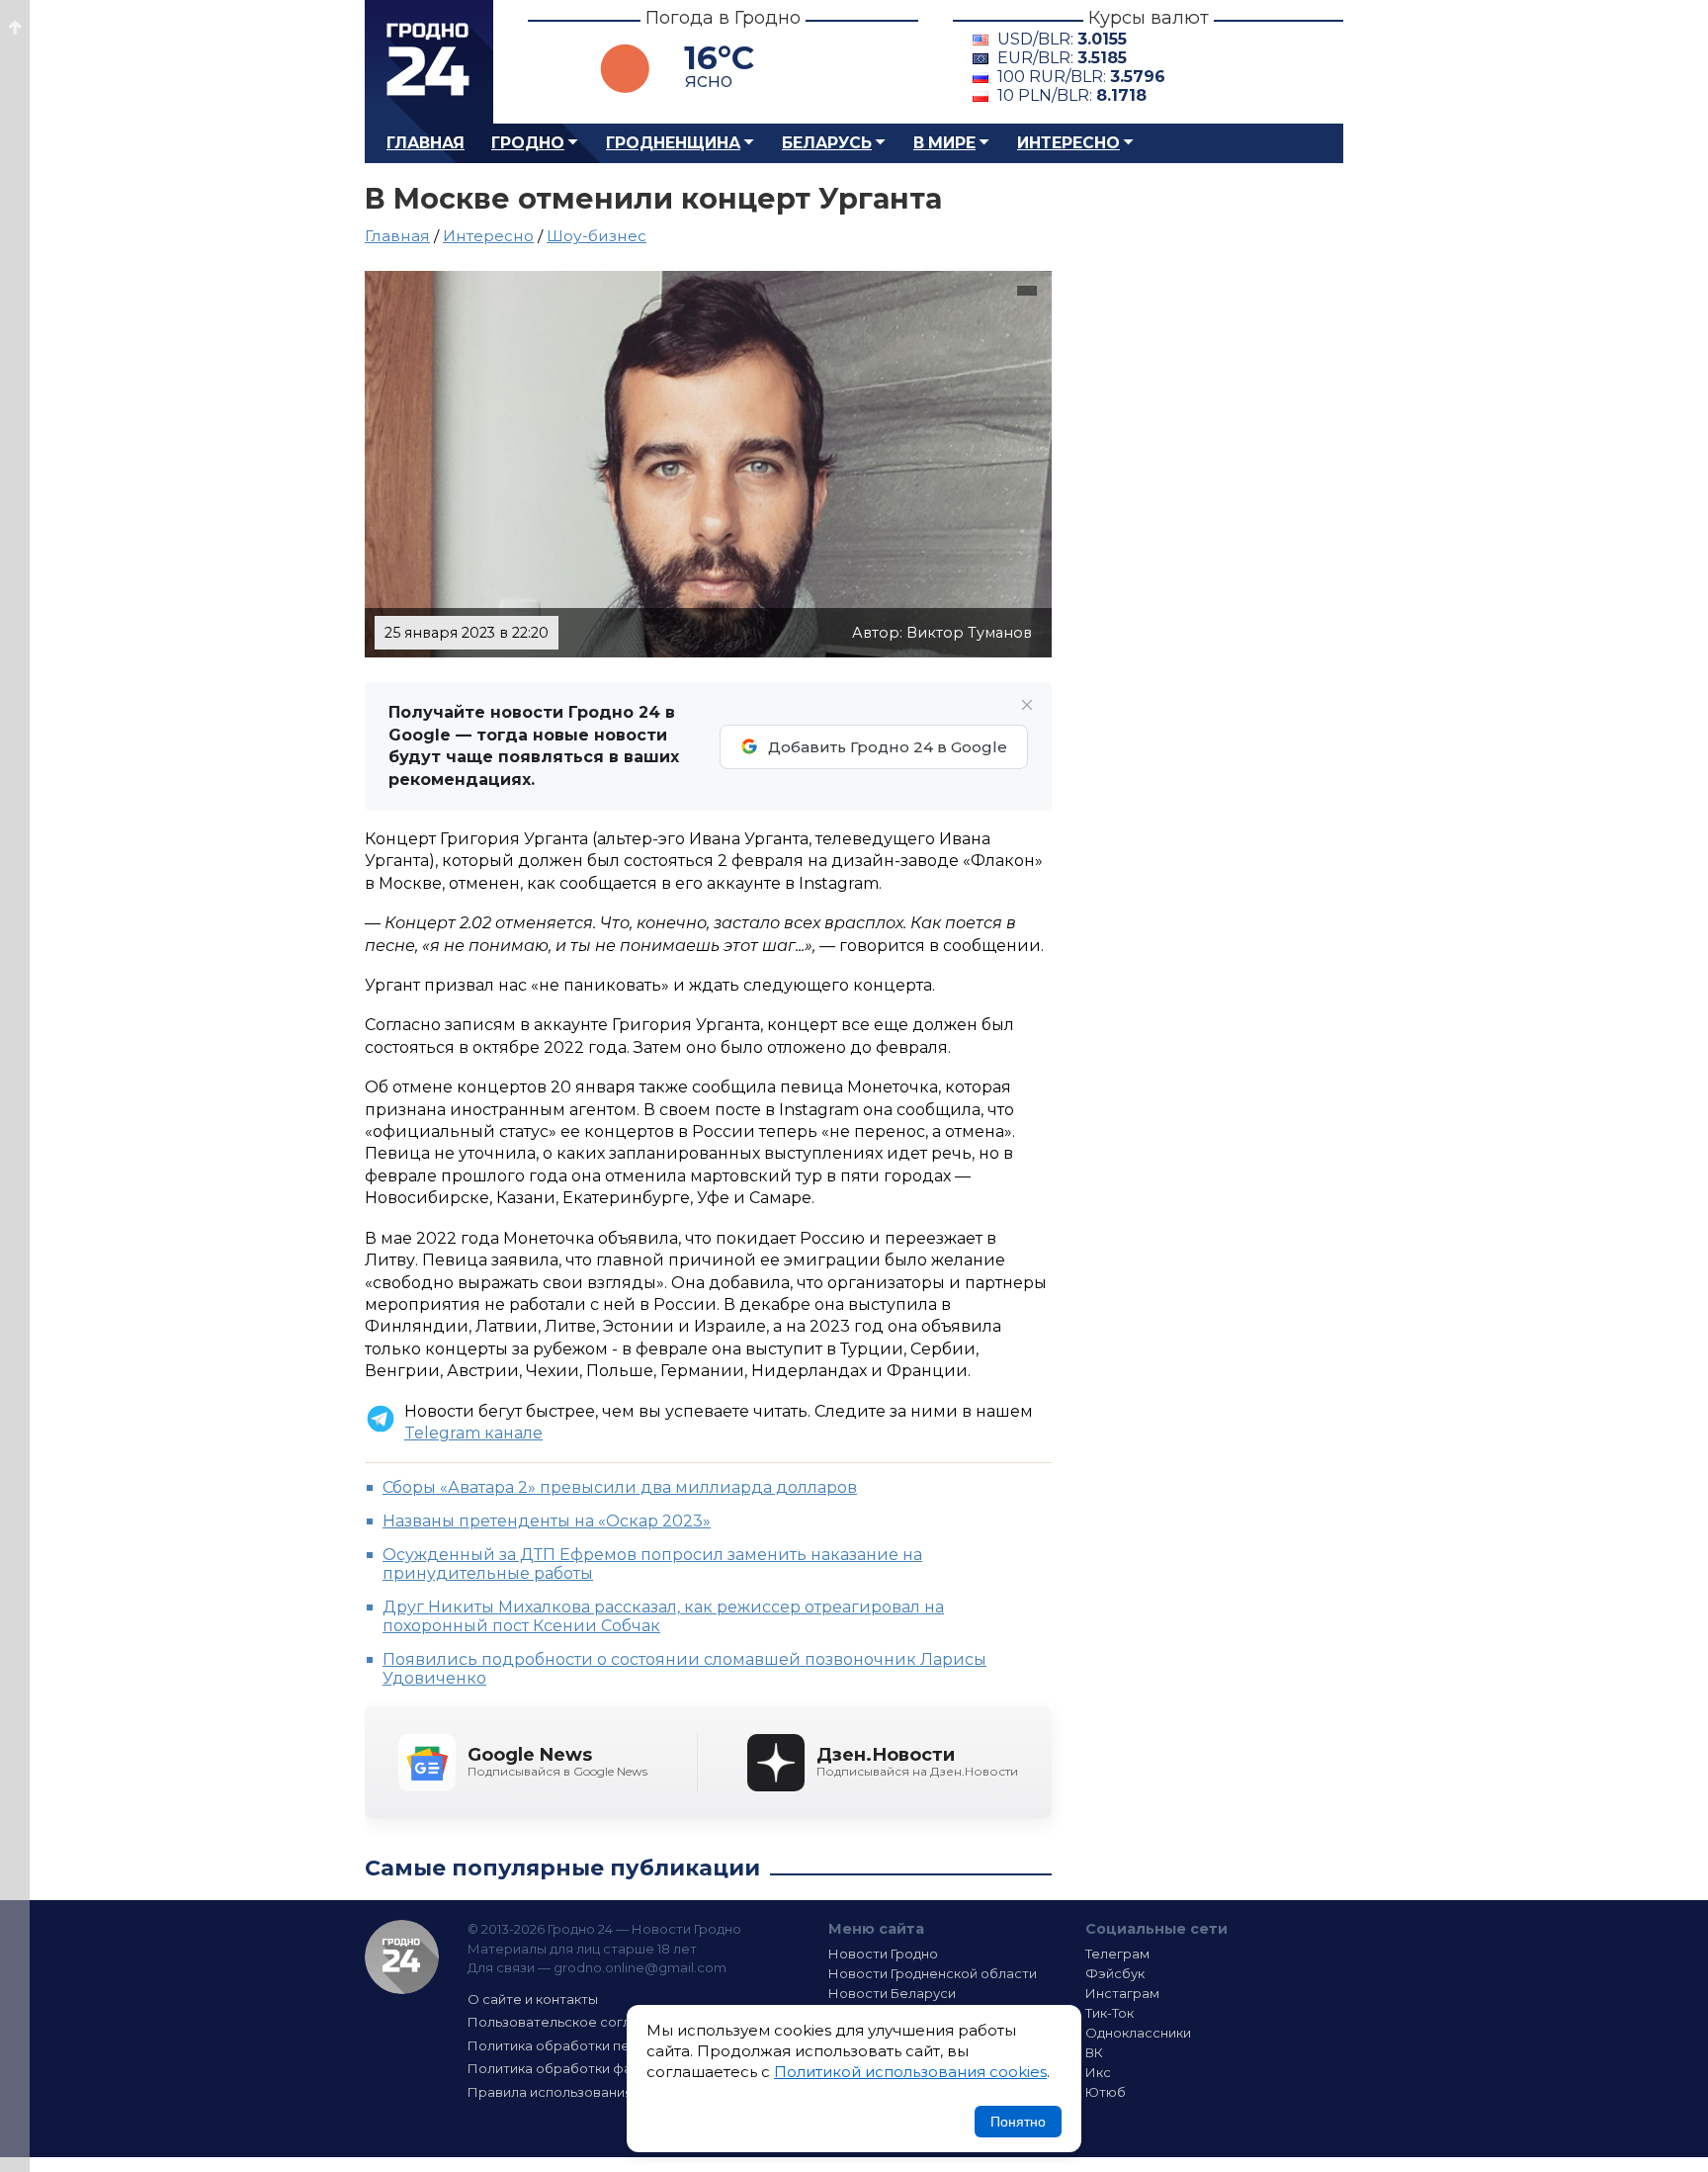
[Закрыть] (1027, 705)
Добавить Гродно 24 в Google (888, 747)
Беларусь (827, 143)
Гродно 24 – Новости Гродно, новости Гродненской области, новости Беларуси (429, 62)
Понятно (1018, 2122)
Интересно (1068, 143)
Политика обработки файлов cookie (590, 2068)
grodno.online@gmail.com (640, 1967)
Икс (1098, 2072)
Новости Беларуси (892, 1993)
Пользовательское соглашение (575, 2022)
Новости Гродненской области (933, 1973)
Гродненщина (673, 143)
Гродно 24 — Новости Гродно (402, 1957)
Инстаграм (1122, 1993)
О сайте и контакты (533, 1999)
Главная (426, 143)
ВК (1094, 2052)
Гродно (528, 143)
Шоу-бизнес (597, 236)
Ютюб (1106, 2092)
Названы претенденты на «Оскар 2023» (547, 1521)
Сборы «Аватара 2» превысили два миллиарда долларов (620, 1487)
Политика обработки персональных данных (615, 2045)
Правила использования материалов (593, 2092)
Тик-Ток (1110, 2013)
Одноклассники (1138, 2033)
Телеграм (1117, 1954)
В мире (944, 143)
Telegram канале (473, 1433)
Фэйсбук (1115, 1973)
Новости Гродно (883, 1954)
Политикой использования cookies (910, 2072)
